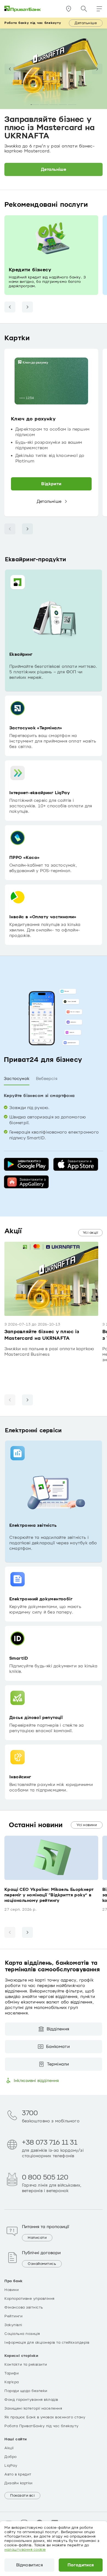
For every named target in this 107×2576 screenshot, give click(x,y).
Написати (37, 2238)
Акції (9, 2448)
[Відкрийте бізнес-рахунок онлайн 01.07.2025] (63, 105)
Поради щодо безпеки (26, 2391)
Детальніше (86, 23)
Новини (12, 2290)
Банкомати (58, 2047)
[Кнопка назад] (10, 307)
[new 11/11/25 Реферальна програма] (72, 105)
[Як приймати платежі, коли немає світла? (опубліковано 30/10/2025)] (54, 105)
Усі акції (91, 1233)
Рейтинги (13, 2316)
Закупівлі (13, 2325)
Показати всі (22, 2496)
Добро (11, 2457)
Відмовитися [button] (29, 2565)
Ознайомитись (42, 2264)
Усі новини (87, 1825)
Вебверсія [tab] (47, 1079)
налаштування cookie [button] (25, 2550)
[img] (23, 9)
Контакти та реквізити (26, 2365)
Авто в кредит (18, 2474)
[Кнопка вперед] (27, 307)
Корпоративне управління (29, 2299)
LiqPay (11, 2466)
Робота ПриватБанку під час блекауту (42, 2426)
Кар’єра (12, 2382)
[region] (54, 433)
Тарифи (12, 2373)
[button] (99, 9)
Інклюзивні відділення (36, 2081)
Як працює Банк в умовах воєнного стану (45, 2417)
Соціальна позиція (22, 2334)
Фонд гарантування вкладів (31, 2400)
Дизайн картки (19, 2483)
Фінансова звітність (24, 2307)
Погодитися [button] (81, 2565)
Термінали (58, 2064)
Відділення (58, 2029)
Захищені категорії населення (33, 2408)
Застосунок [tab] (17, 1079)
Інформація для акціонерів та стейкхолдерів (47, 2343)
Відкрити (51, 484)
